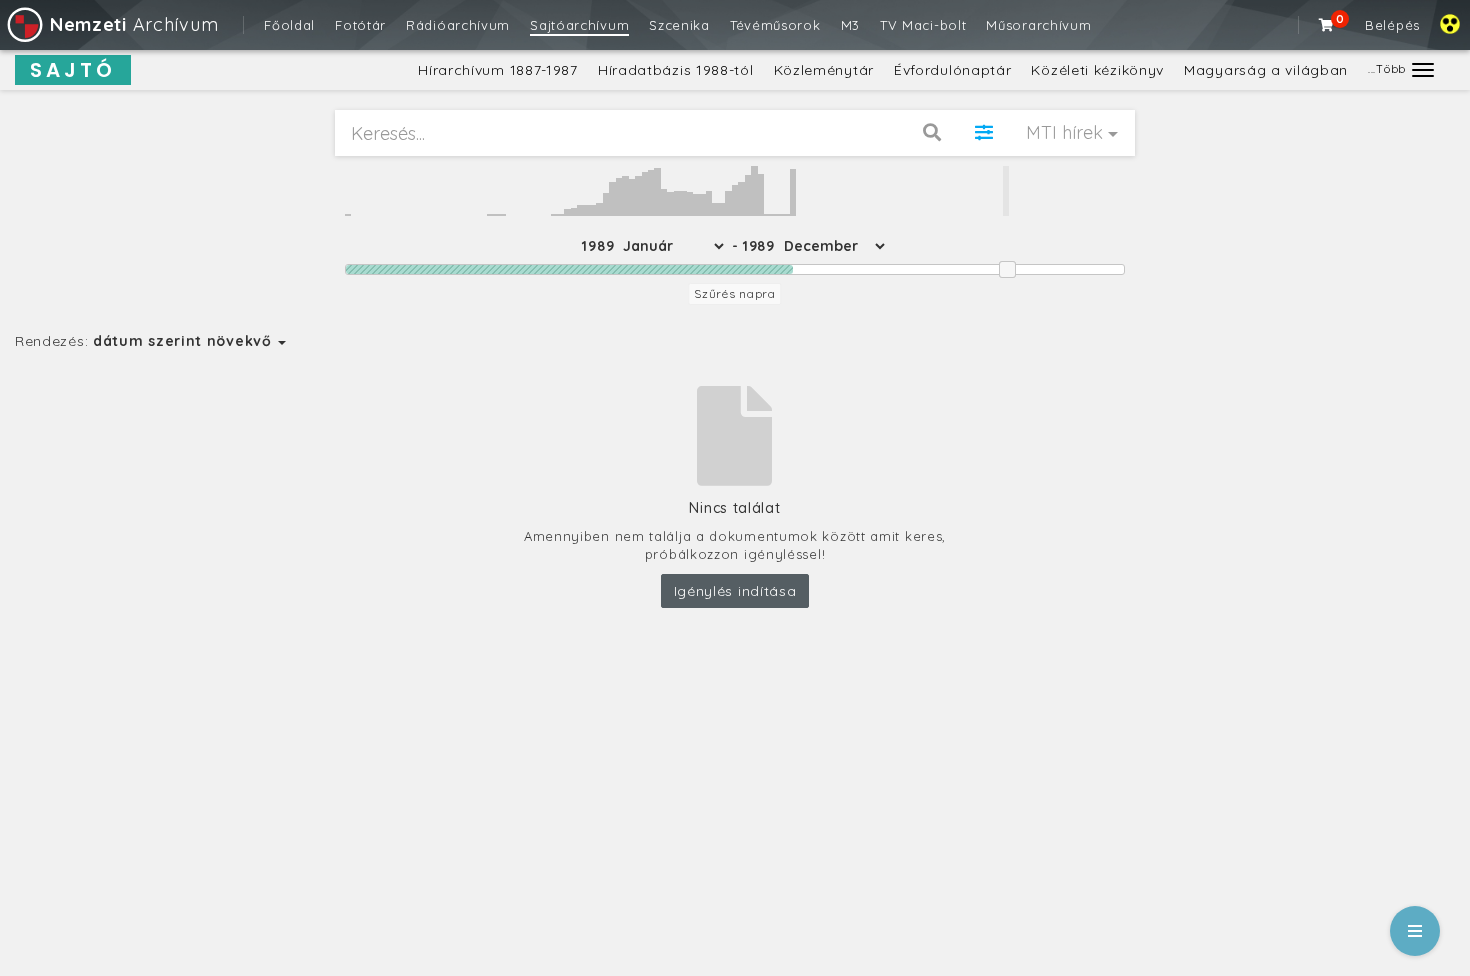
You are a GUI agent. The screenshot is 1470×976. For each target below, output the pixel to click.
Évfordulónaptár (953, 70)
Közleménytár (824, 70)
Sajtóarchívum (579, 25)
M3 (850, 25)
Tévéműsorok (775, 25)
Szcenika (679, 25)
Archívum (134, 24)
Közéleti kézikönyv (1097, 70)
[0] (1327, 25)
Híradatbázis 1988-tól (676, 70)
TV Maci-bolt (923, 25)
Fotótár (360, 25)
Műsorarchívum (1038, 25)
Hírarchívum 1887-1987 (498, 70)
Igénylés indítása (735, 591)
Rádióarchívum (458, 25)
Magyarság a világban (1266, 70)
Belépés (1392, 25)
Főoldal (289, 25)
